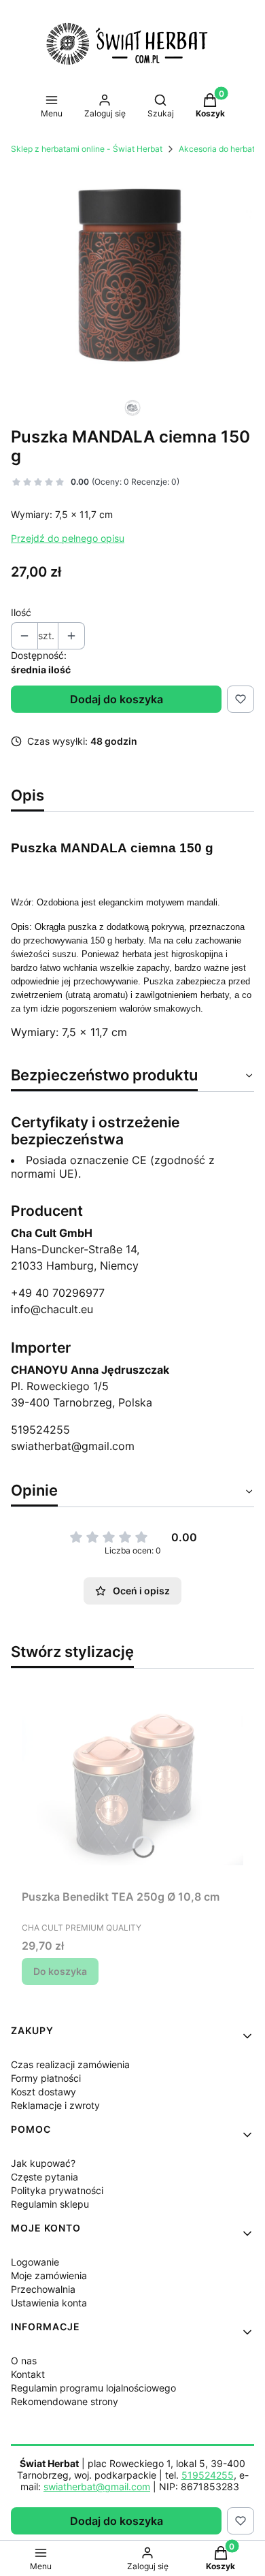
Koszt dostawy (43, 2092)
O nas (24, 2361)
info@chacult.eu (52, 1309)
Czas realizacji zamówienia (70, 2064)
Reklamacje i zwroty (55, 2105)
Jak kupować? (43, 2163)
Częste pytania (45, 2177)
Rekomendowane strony (65, 2401)
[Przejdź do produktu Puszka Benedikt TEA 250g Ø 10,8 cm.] (132, 1782)
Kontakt (28, 2374)
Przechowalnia (43, 2289)
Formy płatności (46, 2078)
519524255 (40, 1430)
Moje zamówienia (49, 2275)
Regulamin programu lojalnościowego (93, 2388)
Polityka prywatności (57, 2190)
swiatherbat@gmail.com (73, 1446)
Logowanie (35, 2262)
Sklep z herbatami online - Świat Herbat (87, 149)
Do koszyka (60, 1971)
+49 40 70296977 (58, 1293)
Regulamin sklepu (50, 2204)
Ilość (21, 612)
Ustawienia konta (49, 2303)
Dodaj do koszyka (117, 699)
